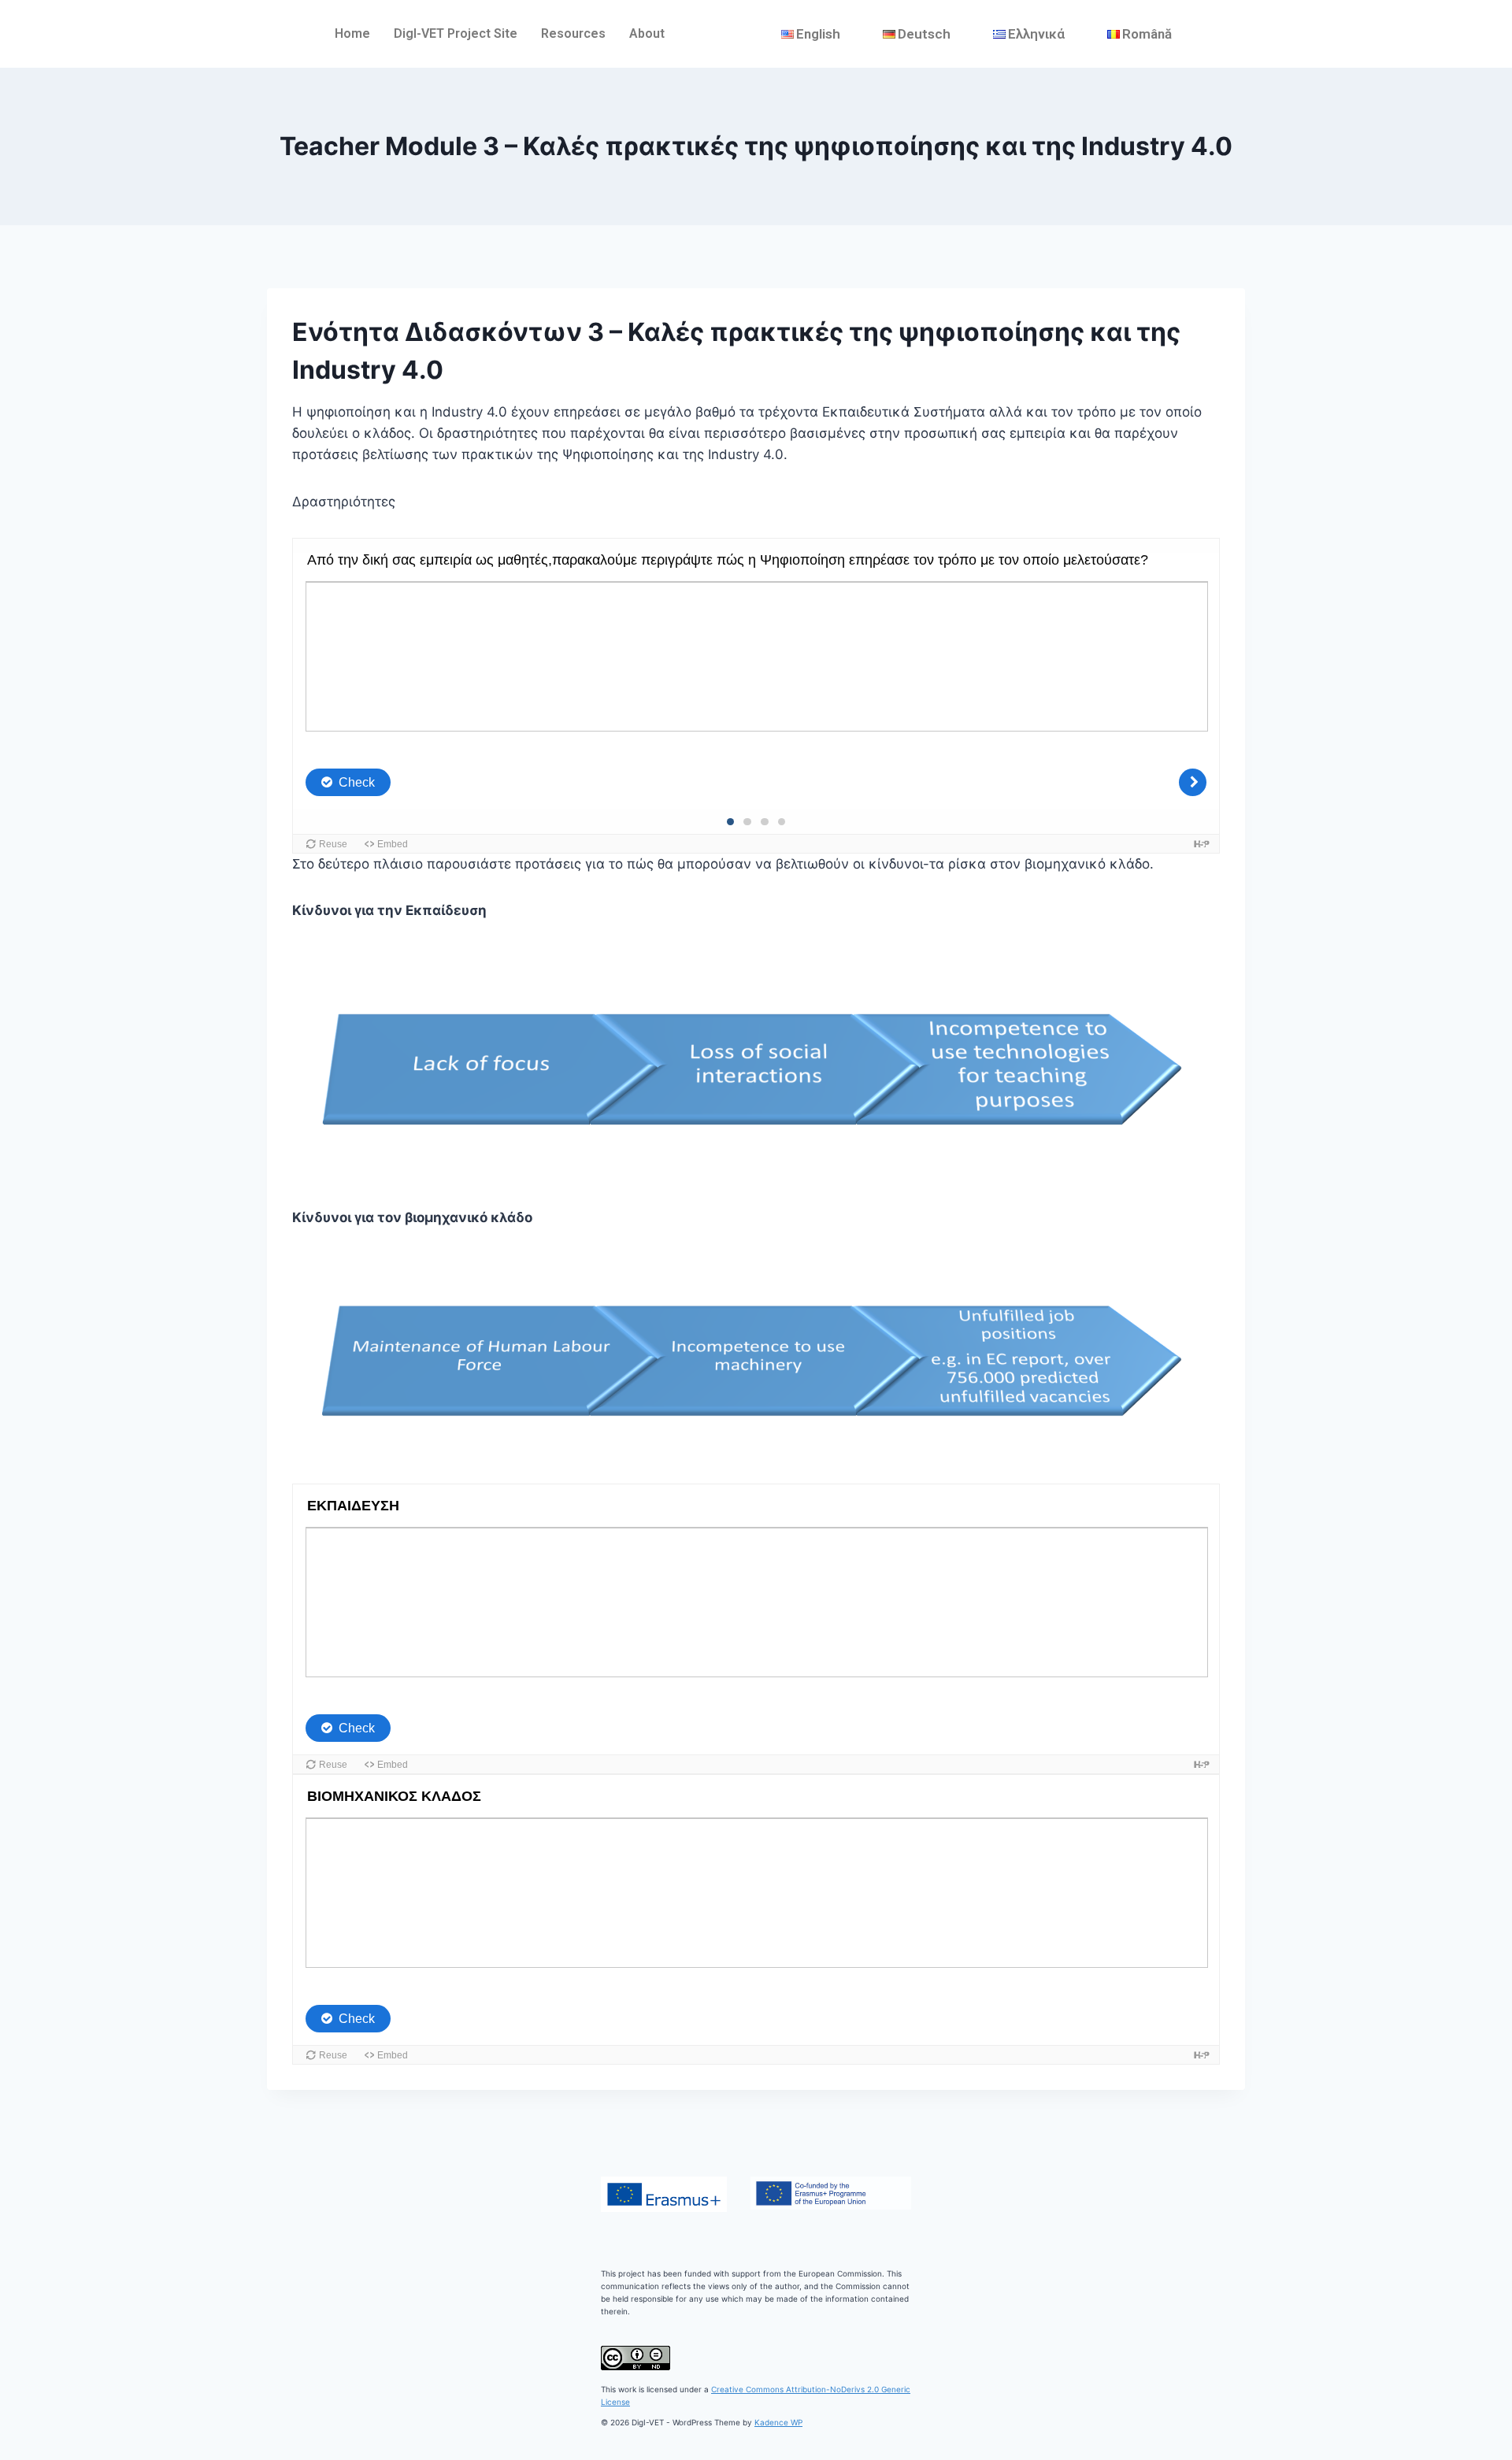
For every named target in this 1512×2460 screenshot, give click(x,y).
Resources (573, 33)
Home (352, 33)
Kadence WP (778, 2422)
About (647, 33)
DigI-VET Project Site (456, 33)
